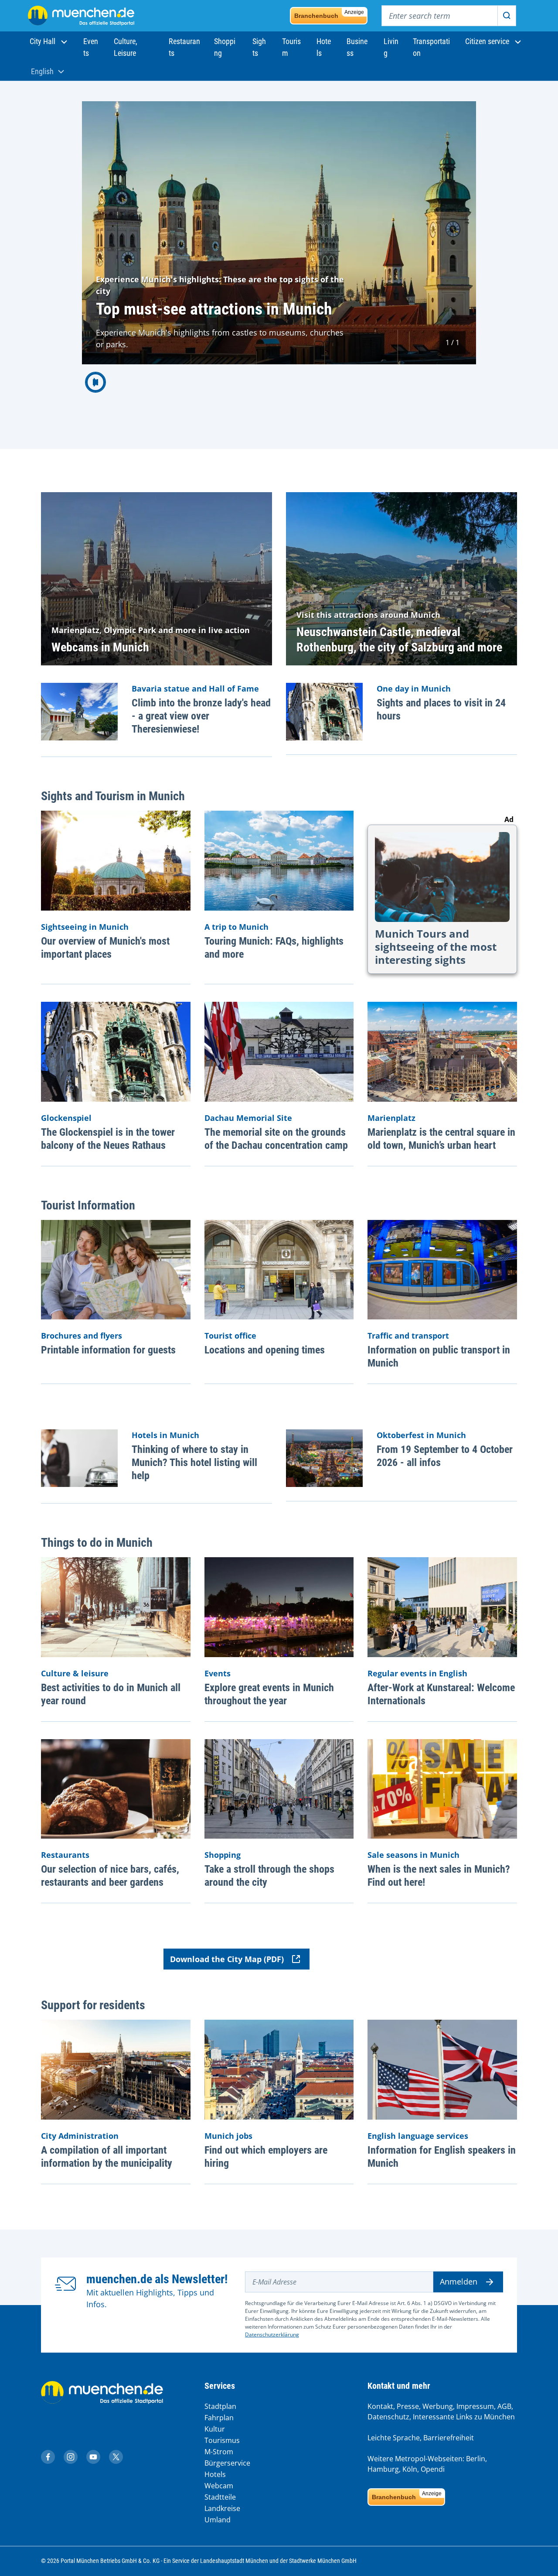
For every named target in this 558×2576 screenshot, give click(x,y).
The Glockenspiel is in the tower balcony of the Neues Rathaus (108, 1139)
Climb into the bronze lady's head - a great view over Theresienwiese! (201, 716)
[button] (49, 41)
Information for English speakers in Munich (442, 2157)
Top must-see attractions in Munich (214, 309)
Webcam (219, 2486)
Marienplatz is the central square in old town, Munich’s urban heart (441, 1139)
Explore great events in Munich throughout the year (269, 1694)
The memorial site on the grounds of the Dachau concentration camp (276, 1139)
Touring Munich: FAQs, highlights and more (274, 948)
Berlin (476, 2459)
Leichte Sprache (394, 2438)
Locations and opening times (265, 1350)
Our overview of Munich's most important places (105, 948)
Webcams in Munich (100, 647)
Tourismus (222, 2440)
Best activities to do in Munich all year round (111, 1694)
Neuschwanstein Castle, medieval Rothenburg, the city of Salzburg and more (399, 640)
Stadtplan (220, 2406)
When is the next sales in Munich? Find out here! (439, 1876)
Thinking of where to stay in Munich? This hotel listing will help (194, 1463)
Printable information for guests (108, 1350)
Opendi (433, 2469)
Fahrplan (219, 2418)
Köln (410, 2469)
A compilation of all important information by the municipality (107, 2157)
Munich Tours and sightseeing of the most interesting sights (436, 947)
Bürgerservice (227, 2463)
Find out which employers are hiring (266, 2157)
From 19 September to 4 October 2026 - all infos (445, 1456)
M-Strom (219, 2452)
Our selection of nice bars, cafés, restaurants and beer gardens (110, 1876)
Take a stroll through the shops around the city (269, 1876)
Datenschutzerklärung (272, 2334)
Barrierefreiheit (449, 2438)
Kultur (215, 2429)
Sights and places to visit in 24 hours (441, 709)
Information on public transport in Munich (439, 1357)
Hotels (215, 2474)
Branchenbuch (329, 14)
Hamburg (383, 2469)
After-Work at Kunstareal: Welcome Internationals (441, 1694)
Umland (218, 2520)
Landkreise (222, 2508)
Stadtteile (220, 2497)
